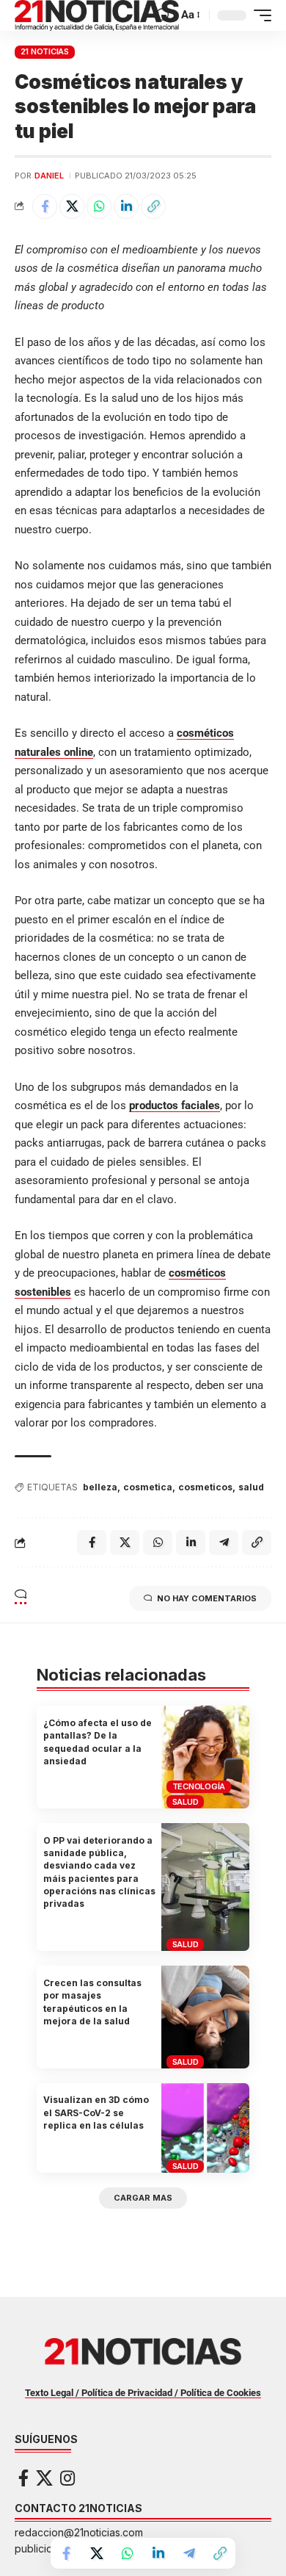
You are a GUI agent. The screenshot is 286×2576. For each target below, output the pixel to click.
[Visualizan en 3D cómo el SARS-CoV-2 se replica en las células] (205, 2128)
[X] (44, 2478)
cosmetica (148, 1487)
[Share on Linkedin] (126, 206)
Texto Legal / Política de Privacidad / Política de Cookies (143, 2393)
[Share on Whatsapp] (99, 206)
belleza (100, 1487)
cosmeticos (205, 1487)
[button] (163, 15)
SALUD (186, 1802)
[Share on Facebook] (45, 206)
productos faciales (175, 1105)
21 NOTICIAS (45, 51)
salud (251, 1487)
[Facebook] (23, 2478)
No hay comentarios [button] (207, 1598)
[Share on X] (72, 206)
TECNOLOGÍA (199, 1786)
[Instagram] (67, 2478)
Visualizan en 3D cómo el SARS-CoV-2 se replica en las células (96, 2113)
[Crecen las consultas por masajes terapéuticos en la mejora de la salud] (205, 2017)
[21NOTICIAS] (97, 15)
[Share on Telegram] (189, 2553)
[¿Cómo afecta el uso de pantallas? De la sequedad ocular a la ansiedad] (205, 1757)
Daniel (49, 176)
